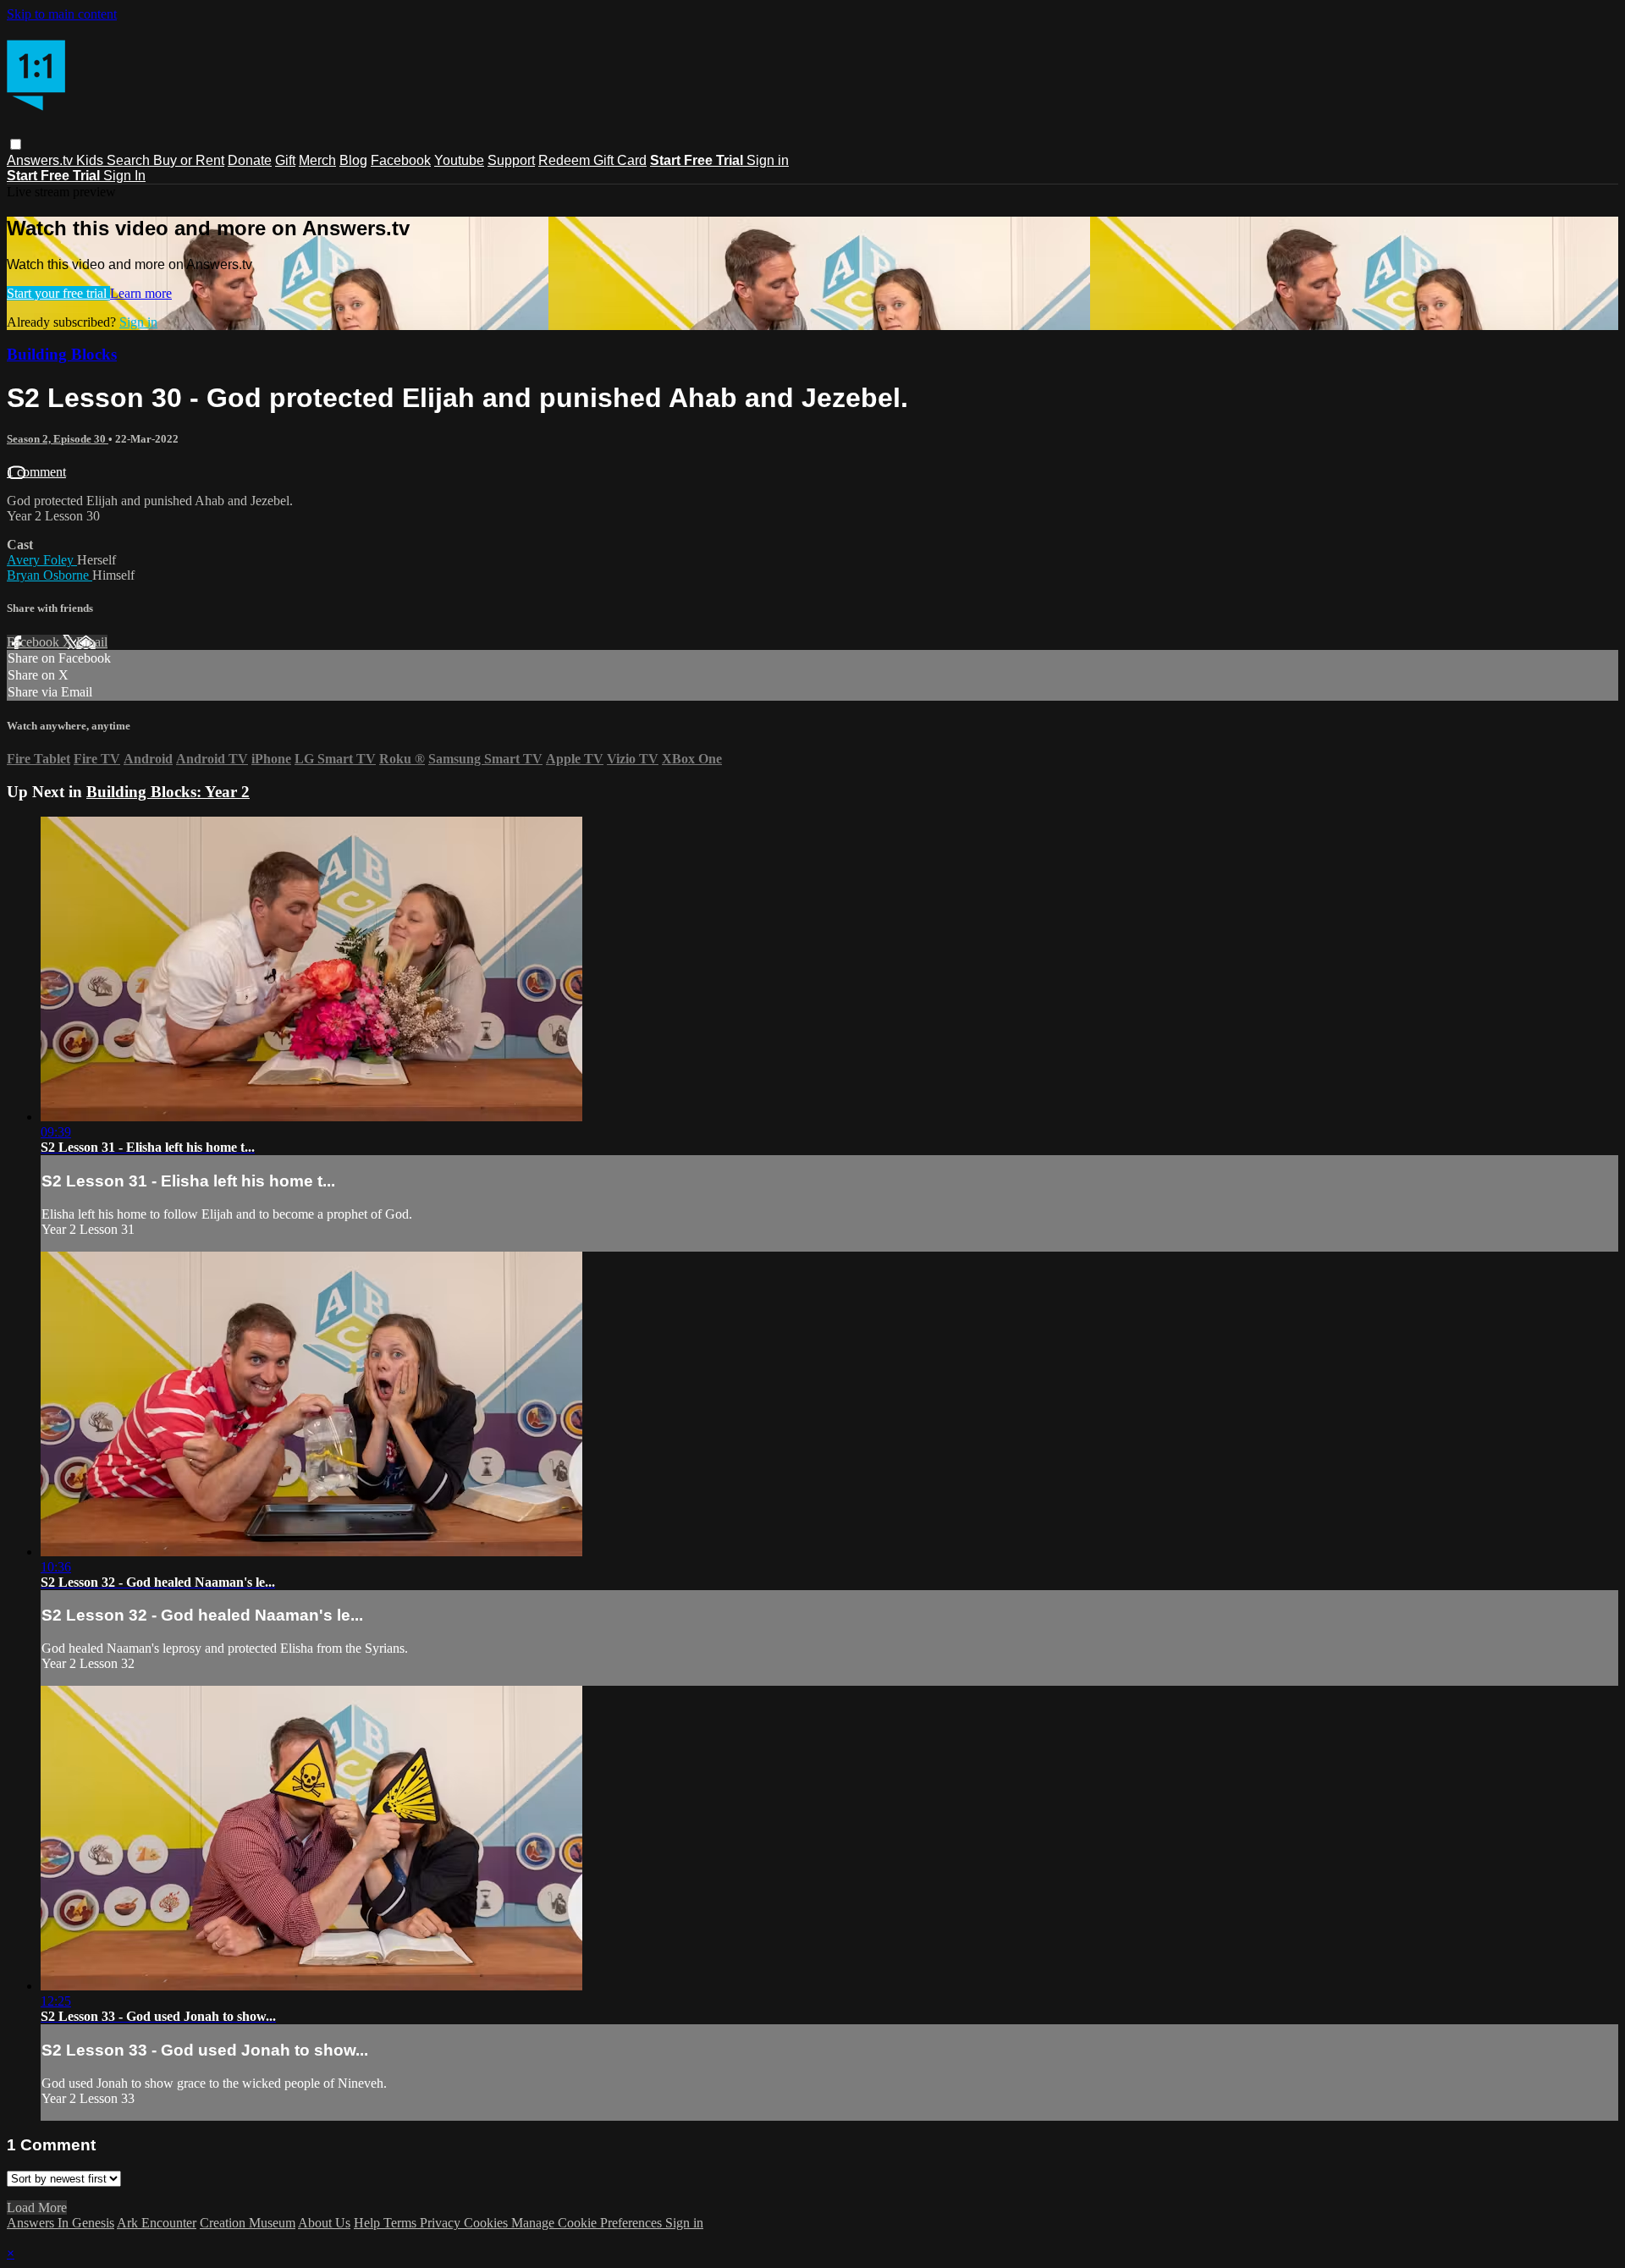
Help (369, 2223)
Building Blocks (62, 354)
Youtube (459, 160)
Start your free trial (58, 293)
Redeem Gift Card (592, 160)
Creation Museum (248, 2223)
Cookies (487, 2223)
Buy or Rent (189, 160)
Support (511, 160)
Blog (353, 160)
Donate (250, 160)
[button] (16, 144)
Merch (317, 160)
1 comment (36, 472)
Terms (402, 2223)
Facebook (401, 160)
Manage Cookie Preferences (588, 2223)
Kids (91, 160)
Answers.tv (41, 160)
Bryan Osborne (50, 575)
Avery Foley (42, 560)
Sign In (124, 176)
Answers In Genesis (61, 2223)
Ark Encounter (157, 2223)
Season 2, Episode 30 (58, 439)
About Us (324, 2223)
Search (130, 160)
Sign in (768, 160)
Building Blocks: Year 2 (168, 792)
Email (92, 642)
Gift (285, 160)
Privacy (442, 2223)
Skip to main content (62, 14)
